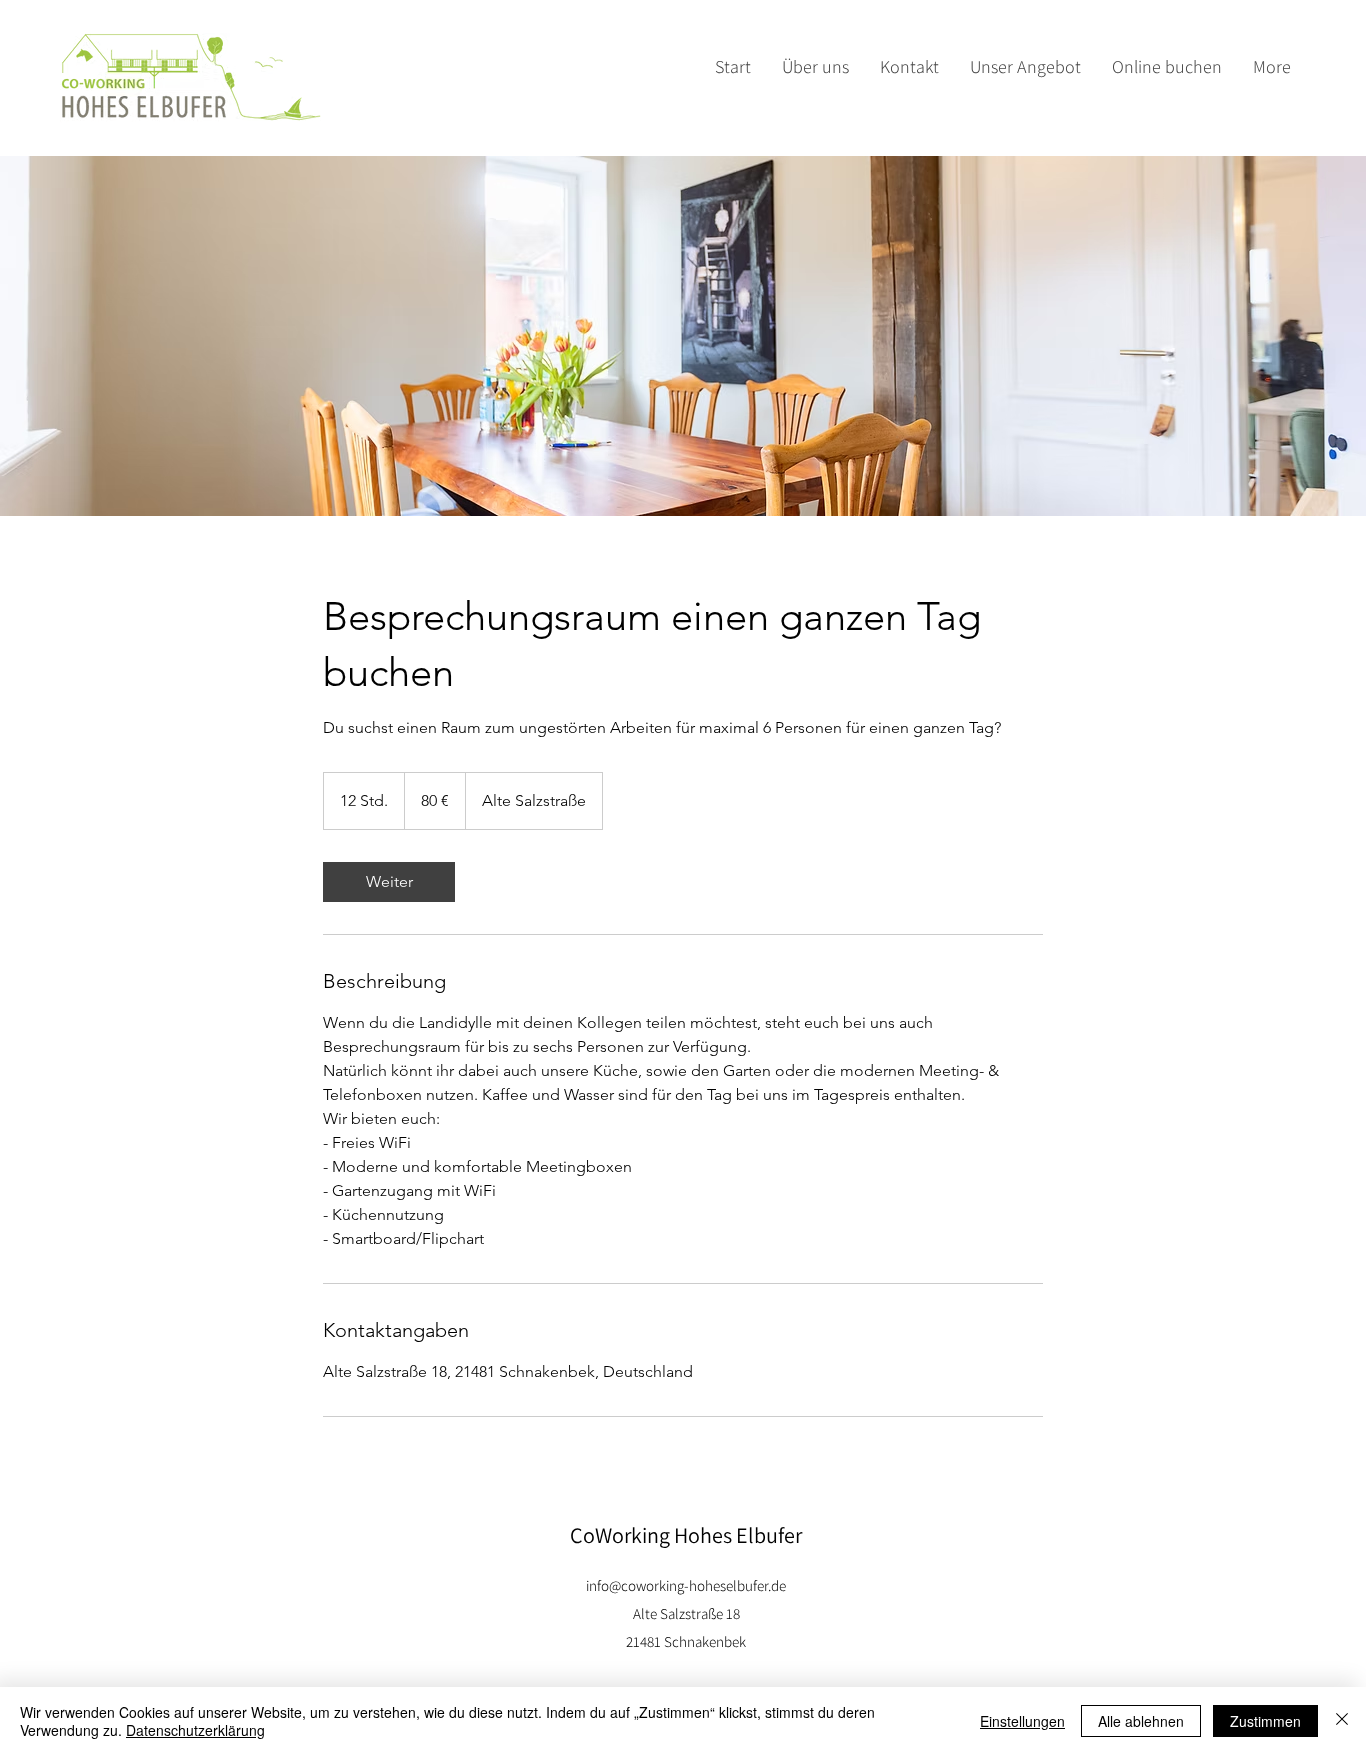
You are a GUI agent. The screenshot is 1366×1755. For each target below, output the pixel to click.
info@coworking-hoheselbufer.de (686, 1585)
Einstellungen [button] (1022, 1721)
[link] (389, 882)
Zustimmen (1265, 1721)
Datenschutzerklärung (195, 1730)
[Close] (1342, 1721)
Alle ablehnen (1141, 1721)
